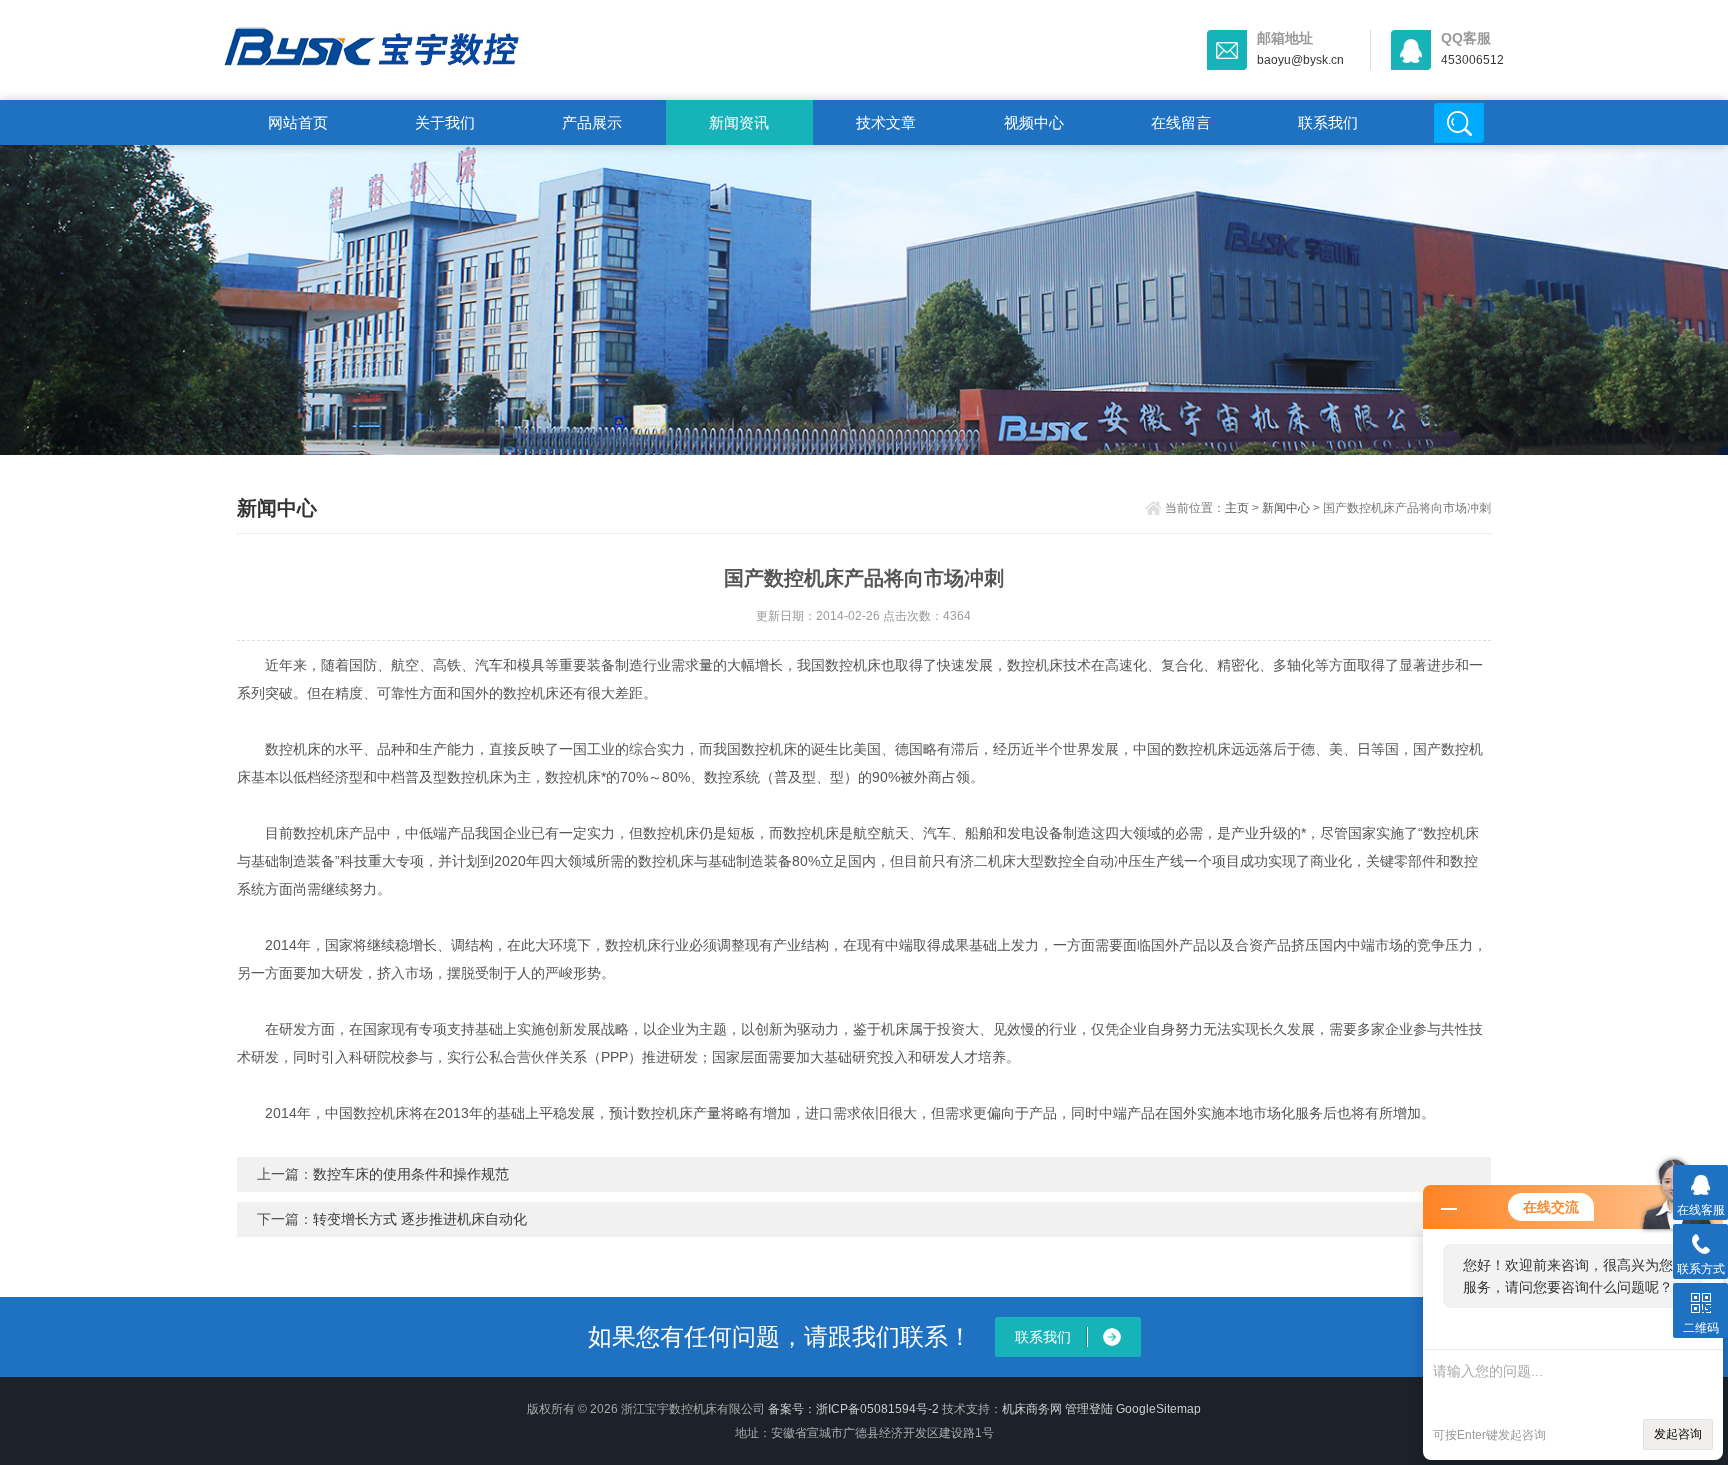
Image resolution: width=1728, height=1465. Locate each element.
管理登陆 (1089, 1409)
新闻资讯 (739, 122)
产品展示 (592, 122)
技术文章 (886, 122)
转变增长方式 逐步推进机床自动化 (420, 1219)
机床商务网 (1032, 1409)
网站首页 (298, 122)
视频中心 (1034, 122)
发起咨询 (1678, 1434)
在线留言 (1181, 122)
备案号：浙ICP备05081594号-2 (853, 1409)
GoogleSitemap (1158, 1409)
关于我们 (445, 122)
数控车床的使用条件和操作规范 (411, 1174)
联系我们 (1328, 122)
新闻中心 (1286, 508)
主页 (1237, 508)
